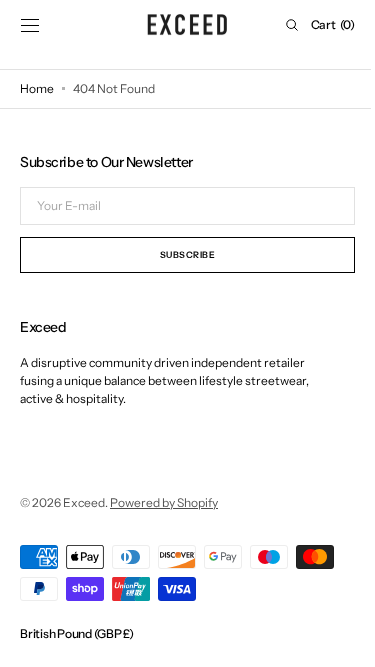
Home (37, 88)
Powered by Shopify (164, 502)
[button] (30, 25)
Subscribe (180, 254)
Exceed (84, 502)
